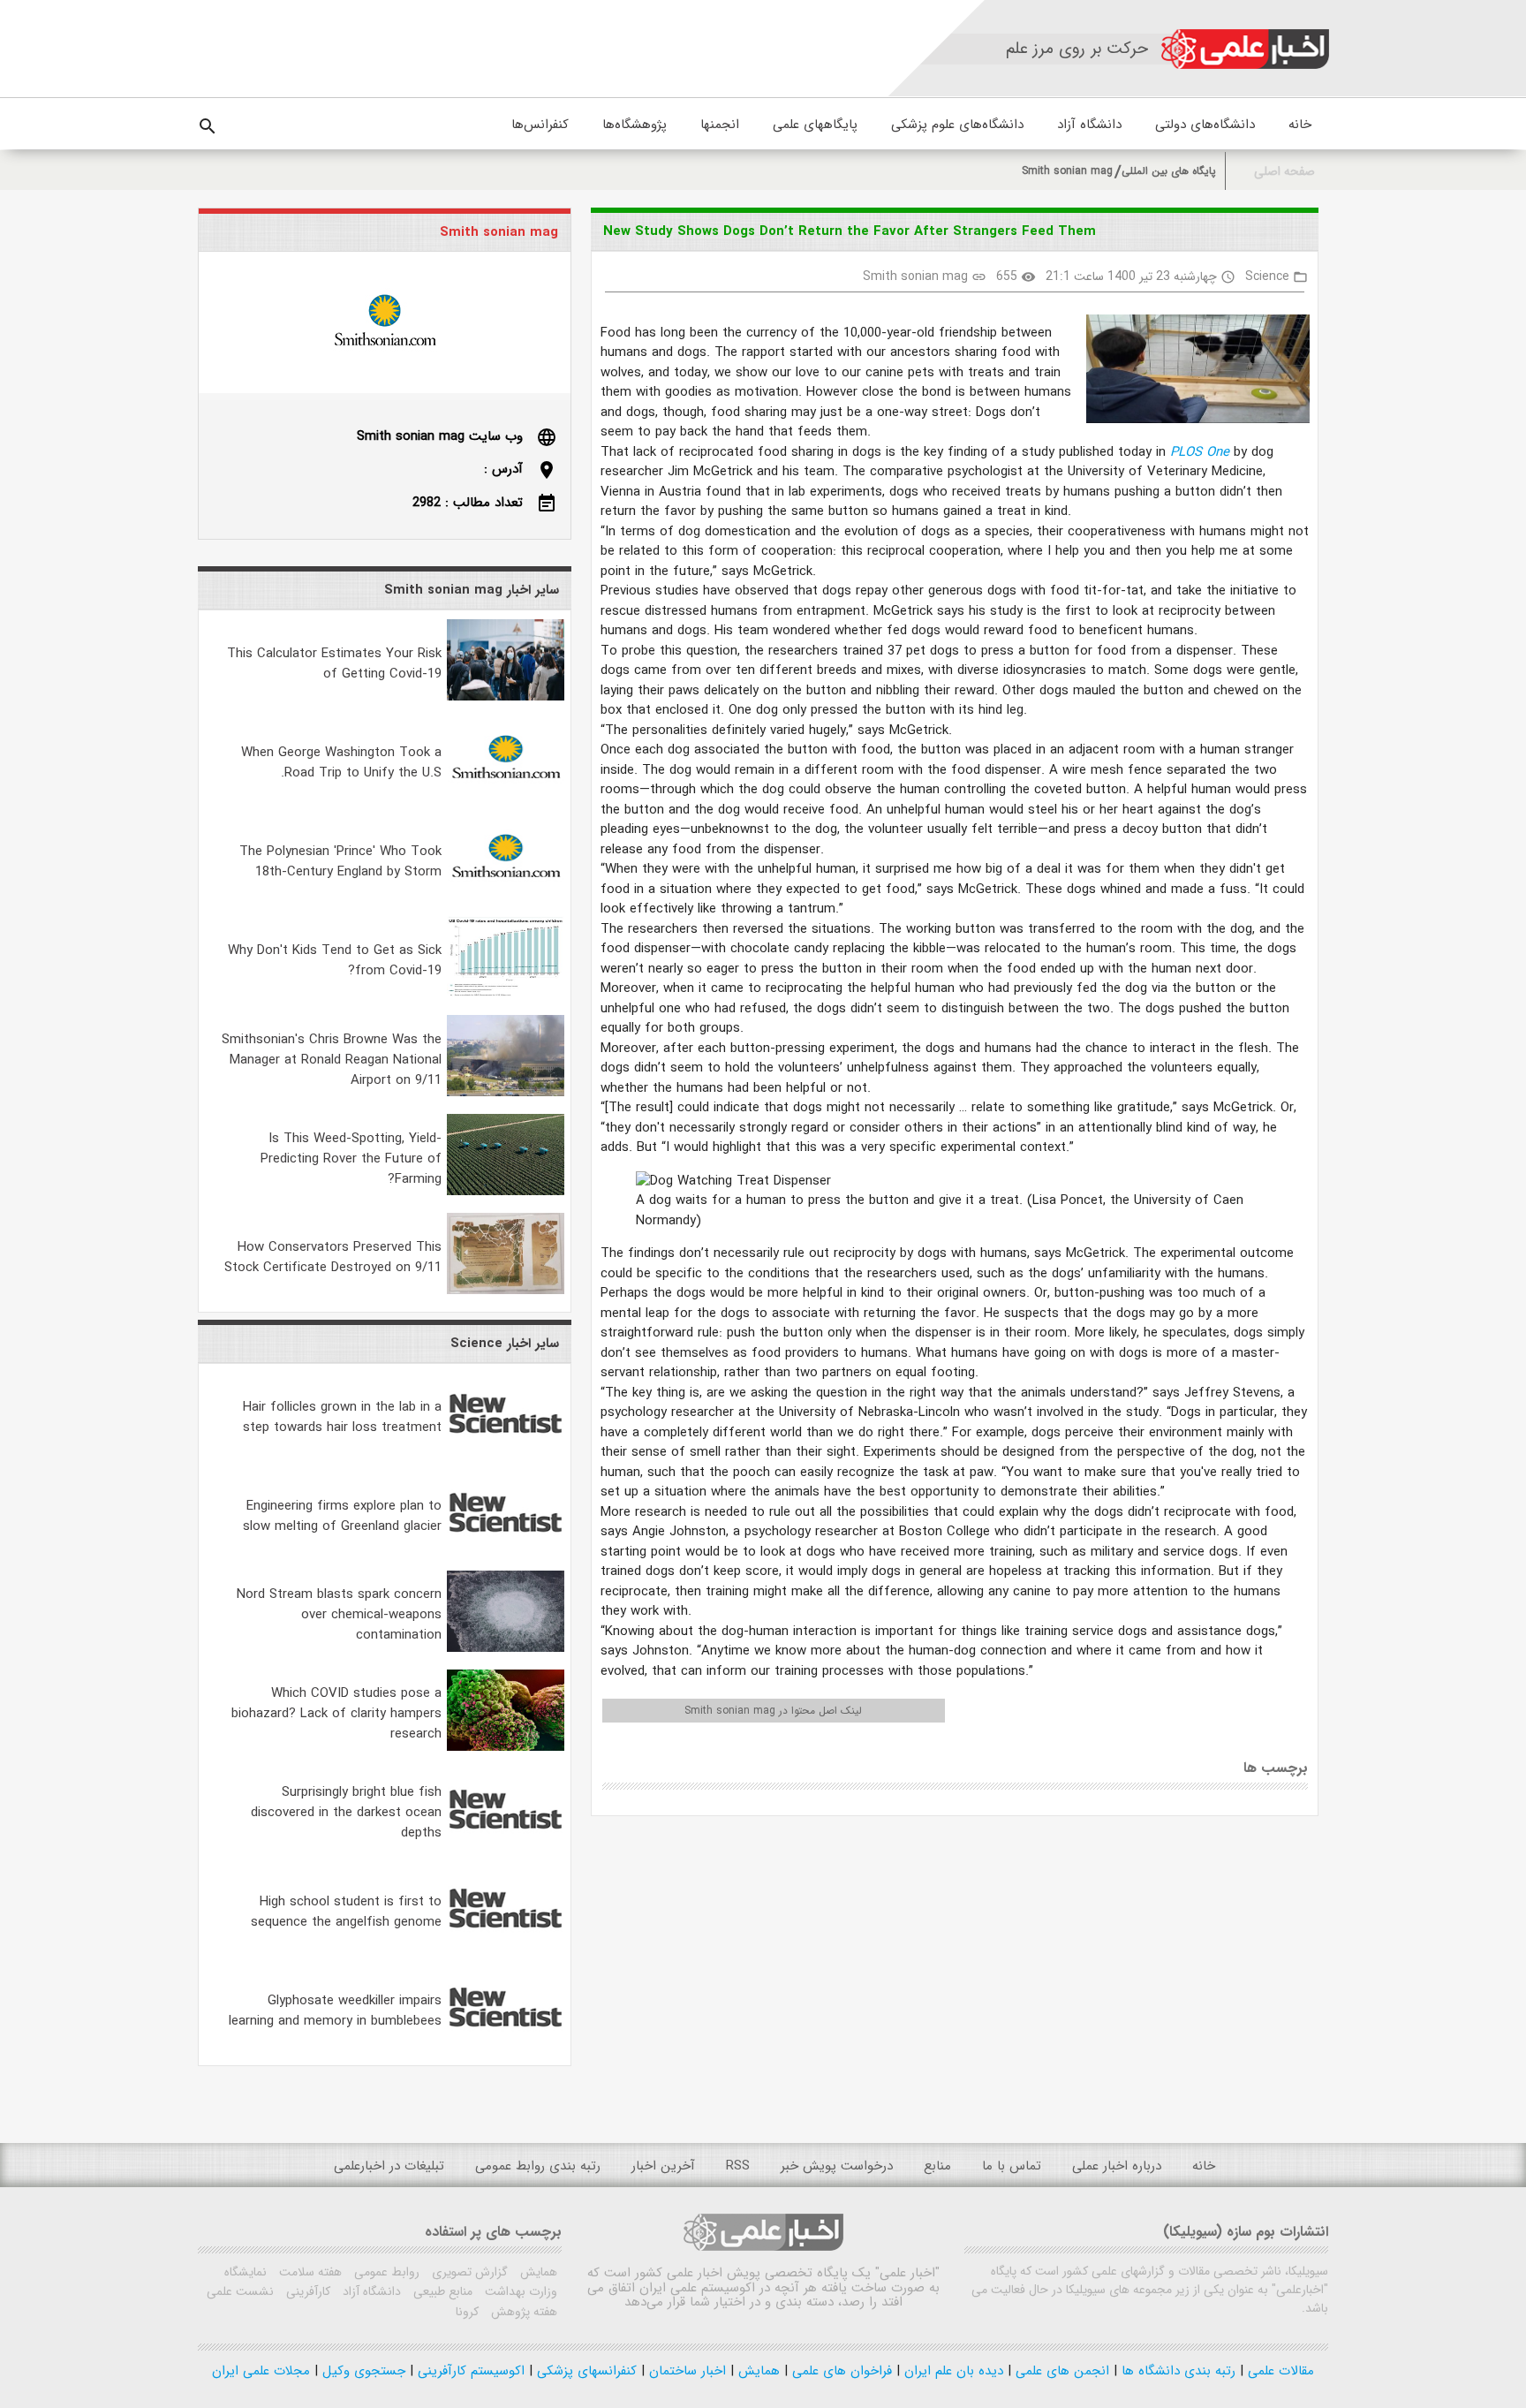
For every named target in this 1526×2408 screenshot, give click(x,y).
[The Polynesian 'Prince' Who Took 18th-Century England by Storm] (506, 895)
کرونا (467, 2312)
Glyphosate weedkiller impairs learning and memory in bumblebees (335, 2011)
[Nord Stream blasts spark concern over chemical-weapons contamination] (506, 1648)
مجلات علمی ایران (261, 2371)
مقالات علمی (1279, 2371)
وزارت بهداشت (519, 2291)
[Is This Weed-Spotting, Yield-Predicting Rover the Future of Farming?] (506, 1192)
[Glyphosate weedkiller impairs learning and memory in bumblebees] (506, 2044)
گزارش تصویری (468, 2272)
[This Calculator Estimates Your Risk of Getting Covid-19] (506, 697)
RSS (738, 2166)
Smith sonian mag (1067, 171)
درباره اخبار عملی (1117, 2166)
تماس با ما (1012, 2166)
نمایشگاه (246, 2272)
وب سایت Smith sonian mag (440, 436)
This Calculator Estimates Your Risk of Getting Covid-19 (334, 664)
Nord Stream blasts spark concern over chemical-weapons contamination (339, 1615)
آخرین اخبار (663, 2166)
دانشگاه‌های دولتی (1205, 125)
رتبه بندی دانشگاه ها (1176, 2371)
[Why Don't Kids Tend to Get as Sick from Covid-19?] (506, 994)
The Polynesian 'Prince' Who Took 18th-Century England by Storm (340, 862)
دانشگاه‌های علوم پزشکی (957, 125)
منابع (937, 2166)
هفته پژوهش (522, 2312)
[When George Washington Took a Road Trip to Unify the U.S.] (506, 796)
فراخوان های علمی (840, 2371)
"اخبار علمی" (907, 2273)
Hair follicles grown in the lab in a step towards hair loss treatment (342, 1417)
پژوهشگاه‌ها (635, 125)
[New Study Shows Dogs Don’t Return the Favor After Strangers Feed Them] (1191, 372)
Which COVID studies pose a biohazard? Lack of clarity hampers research (336, 1714)
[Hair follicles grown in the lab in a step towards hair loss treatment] (506, 1450)
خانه (1300, 125)
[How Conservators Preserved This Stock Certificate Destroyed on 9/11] (506, 1291)
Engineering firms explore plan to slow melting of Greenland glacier (342, 1516)
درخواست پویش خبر (837, 2166)
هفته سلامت (309, 2272)
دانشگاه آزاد (1089, 125)
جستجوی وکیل (362, 2371)
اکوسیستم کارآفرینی (469, 2371)
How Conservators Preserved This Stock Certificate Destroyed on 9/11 (333, 1257)
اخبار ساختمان (685, 2371)
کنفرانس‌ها (540, 125)
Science (1267, 276)
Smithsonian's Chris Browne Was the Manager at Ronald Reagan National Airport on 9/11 (332, 1060)
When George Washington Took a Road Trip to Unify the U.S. (341, 763)
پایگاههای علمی (815, 125)
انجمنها (720, 125)
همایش (537, 2272)
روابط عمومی (385, 2272)
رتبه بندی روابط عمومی (538, 2166)
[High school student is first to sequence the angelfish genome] (506, 1945)
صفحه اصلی (1284, 172)
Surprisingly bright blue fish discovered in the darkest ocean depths (346, 1813)
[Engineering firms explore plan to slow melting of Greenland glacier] (506, 1549)
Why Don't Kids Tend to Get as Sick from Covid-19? (335, 961)
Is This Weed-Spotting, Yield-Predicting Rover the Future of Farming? (351, 1159)
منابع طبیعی (441, 2291)
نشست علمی (240, 2291)
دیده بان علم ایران (952, 2371)
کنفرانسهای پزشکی (585, 2371)
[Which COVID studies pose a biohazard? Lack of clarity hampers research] (506, 1747)
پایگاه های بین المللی (1169, 171)
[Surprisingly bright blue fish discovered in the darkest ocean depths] (506, 1846)
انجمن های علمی (1060, 2371)
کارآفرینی (306, 2291)
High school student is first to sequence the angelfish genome (346, 1912)
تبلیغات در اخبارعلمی (389, 2166)
